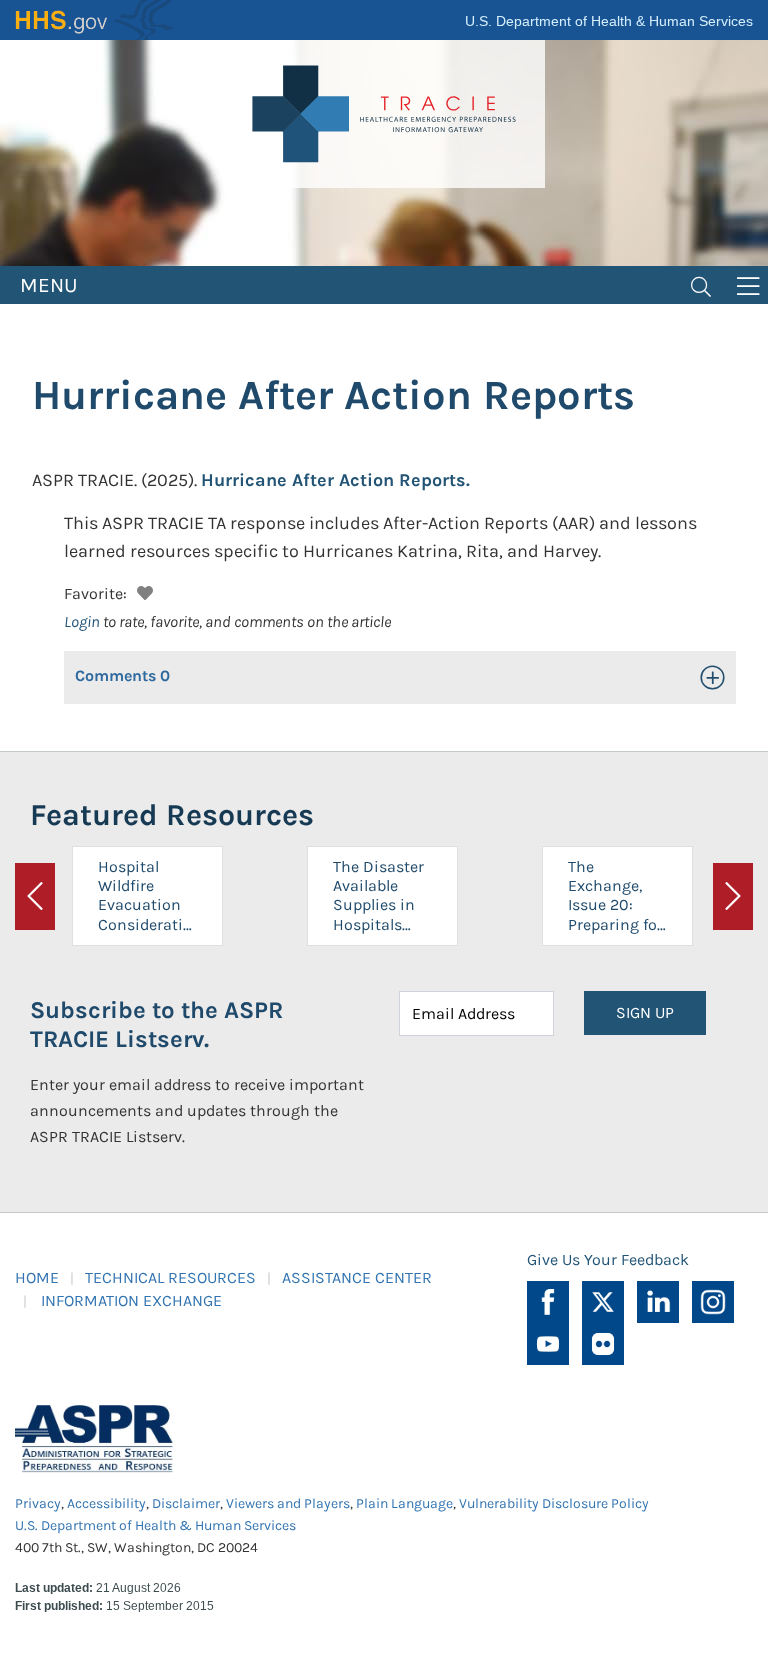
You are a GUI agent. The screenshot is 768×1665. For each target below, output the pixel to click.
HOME (37, 1277)
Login (82, 621)
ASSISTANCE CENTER (357, 1277)
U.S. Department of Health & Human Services (609, 21)
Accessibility (106, 1503)
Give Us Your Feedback (608, 1259)
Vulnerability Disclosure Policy (554, 1503)
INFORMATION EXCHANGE (131, 1300)
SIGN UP (645, 1012)
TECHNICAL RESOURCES (170, 1277)
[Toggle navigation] (701, 285)
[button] (142, 590)
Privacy (38, 1503)
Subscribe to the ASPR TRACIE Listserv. (156, 1024)
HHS (95, 20)
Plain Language (404, 1503)
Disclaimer (186, 1503)
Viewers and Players (288, 1503)
